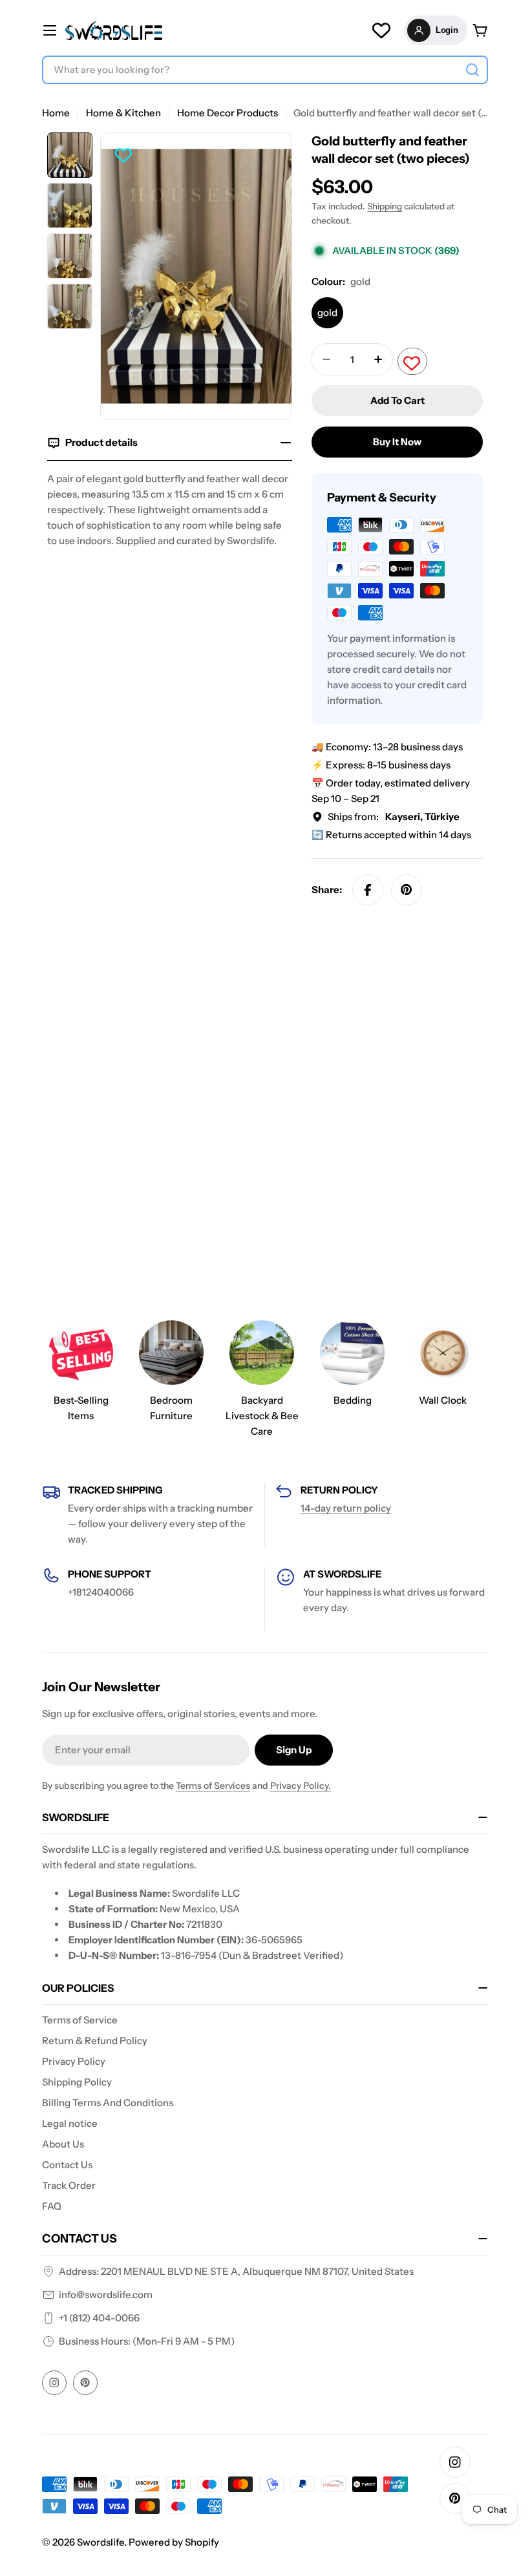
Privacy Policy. (301, 1786)
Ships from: (394, 817)
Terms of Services (213, 1786)
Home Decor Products (228, 113)
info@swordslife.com (106, 2295)
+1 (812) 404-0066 (99, 2318)
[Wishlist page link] (381, 30)
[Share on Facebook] (368, 890)
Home (56, 113)
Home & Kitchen (123, 113)
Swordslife (101, 2542)
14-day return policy (346, 1508)
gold (327, 312)
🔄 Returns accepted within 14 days (391, 835)
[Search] (472, 70)
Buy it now (397, 442)
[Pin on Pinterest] (407, 890)
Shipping (385, 206)
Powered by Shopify (174, 2542)
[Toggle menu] (50, 30)
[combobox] (265, 70)
